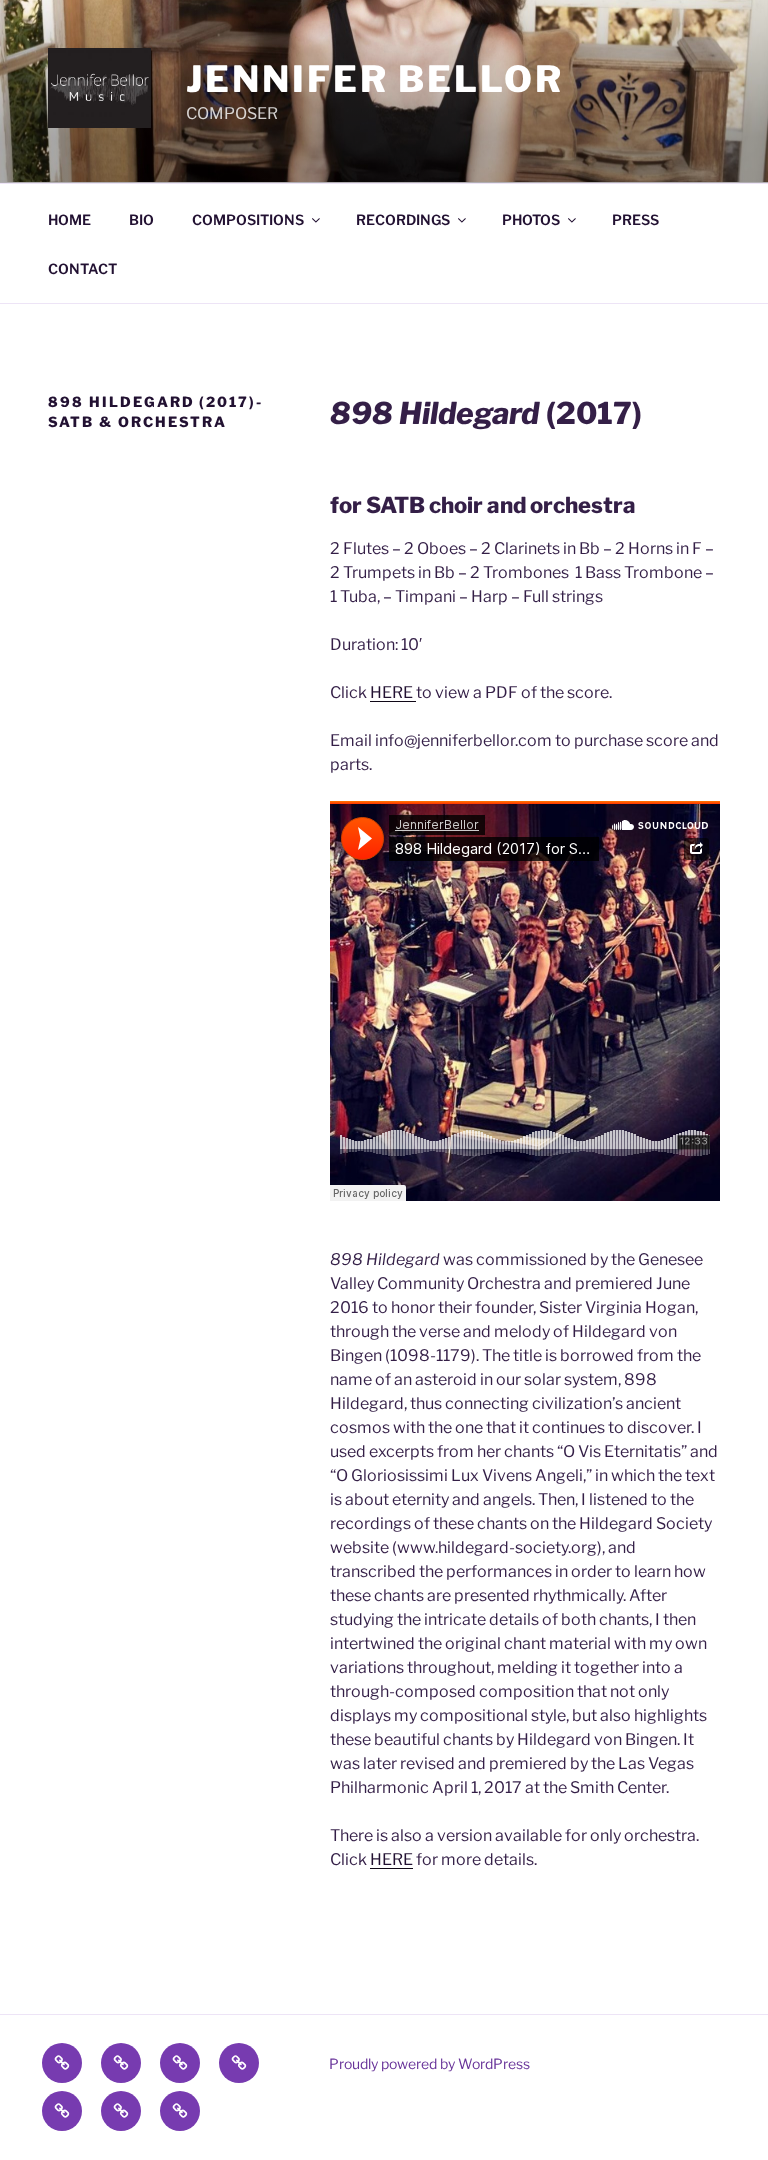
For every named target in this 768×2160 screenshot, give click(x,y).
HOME (69, 219)
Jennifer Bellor (374, 79)
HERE (393, 692)
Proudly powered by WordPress (429, 2063)
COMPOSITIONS (248, 219)
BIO (141, 219)
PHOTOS (531, 219)
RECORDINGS (403, 219)
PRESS (635, 219)
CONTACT (82, 268)
